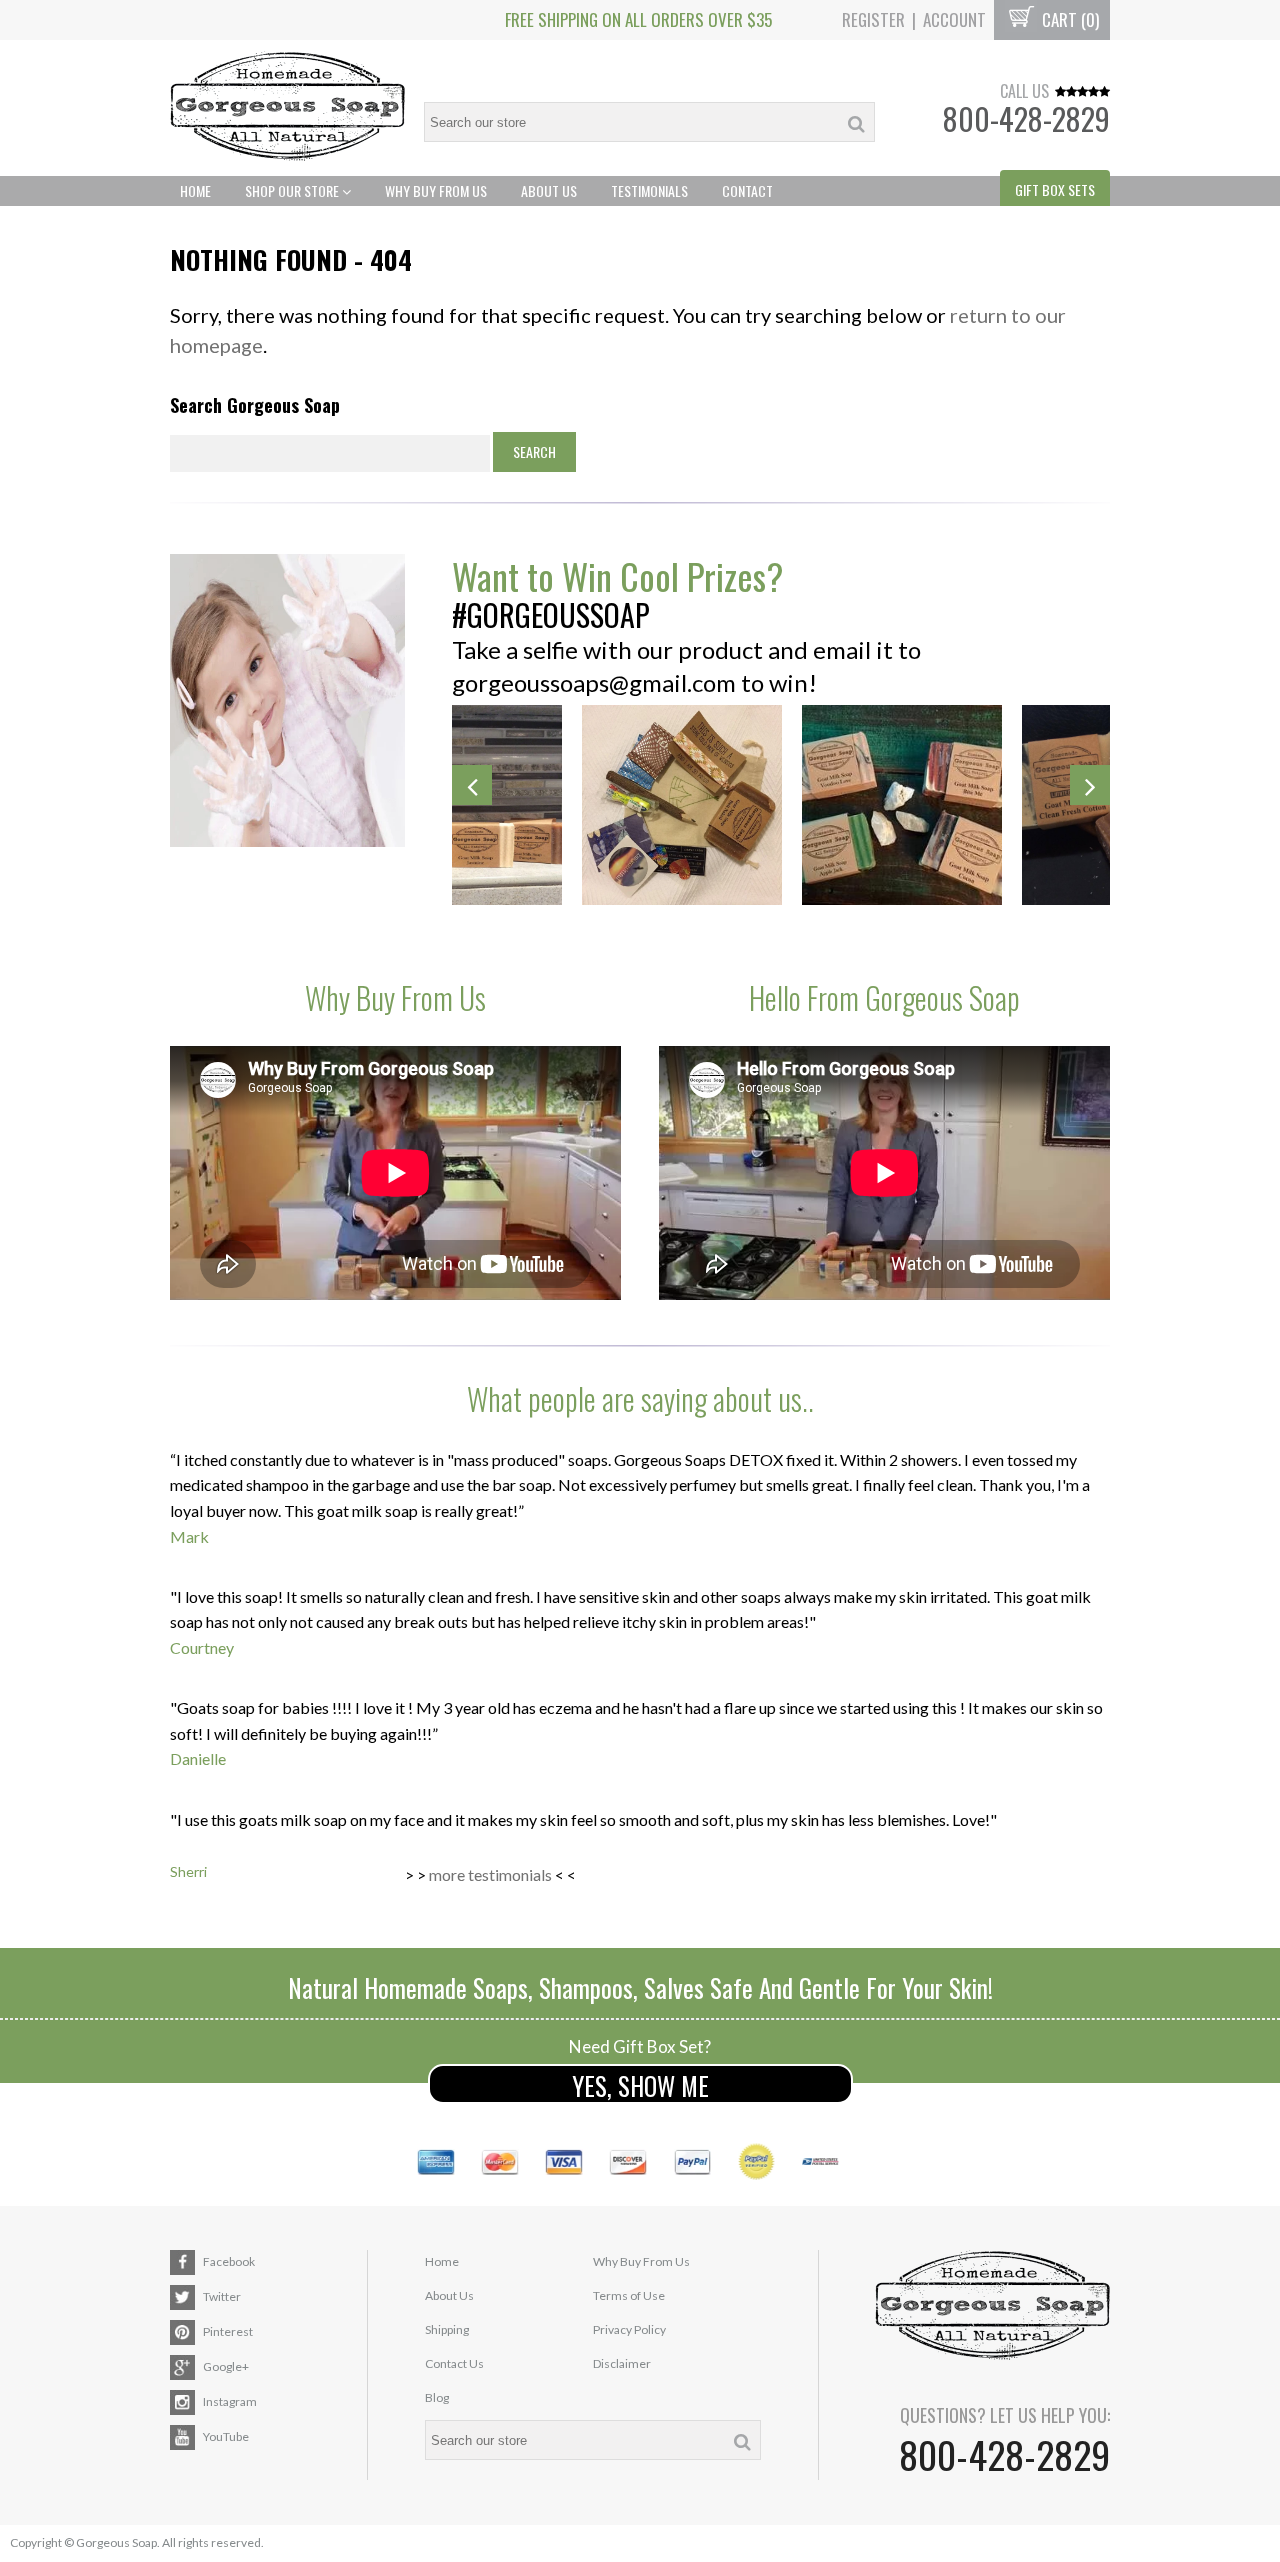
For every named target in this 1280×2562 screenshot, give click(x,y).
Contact (747, 190)
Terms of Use (629, 2295)
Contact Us (454, 2363)
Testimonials (649, 190)
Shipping (447, 2329)
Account (954, 19)
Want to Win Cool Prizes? (617, 575)
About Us (549, 190)
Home (195, 190)
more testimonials (490, 1874)
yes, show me (640, 2085)
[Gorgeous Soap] (287, 108)
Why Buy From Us (436, 190)
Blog (437, 2397)
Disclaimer (622, 2363)
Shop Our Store (293, 190)
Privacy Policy (629, 2329)
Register (873, 19)
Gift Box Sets (1055, 189)
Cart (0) (1068, 19)
